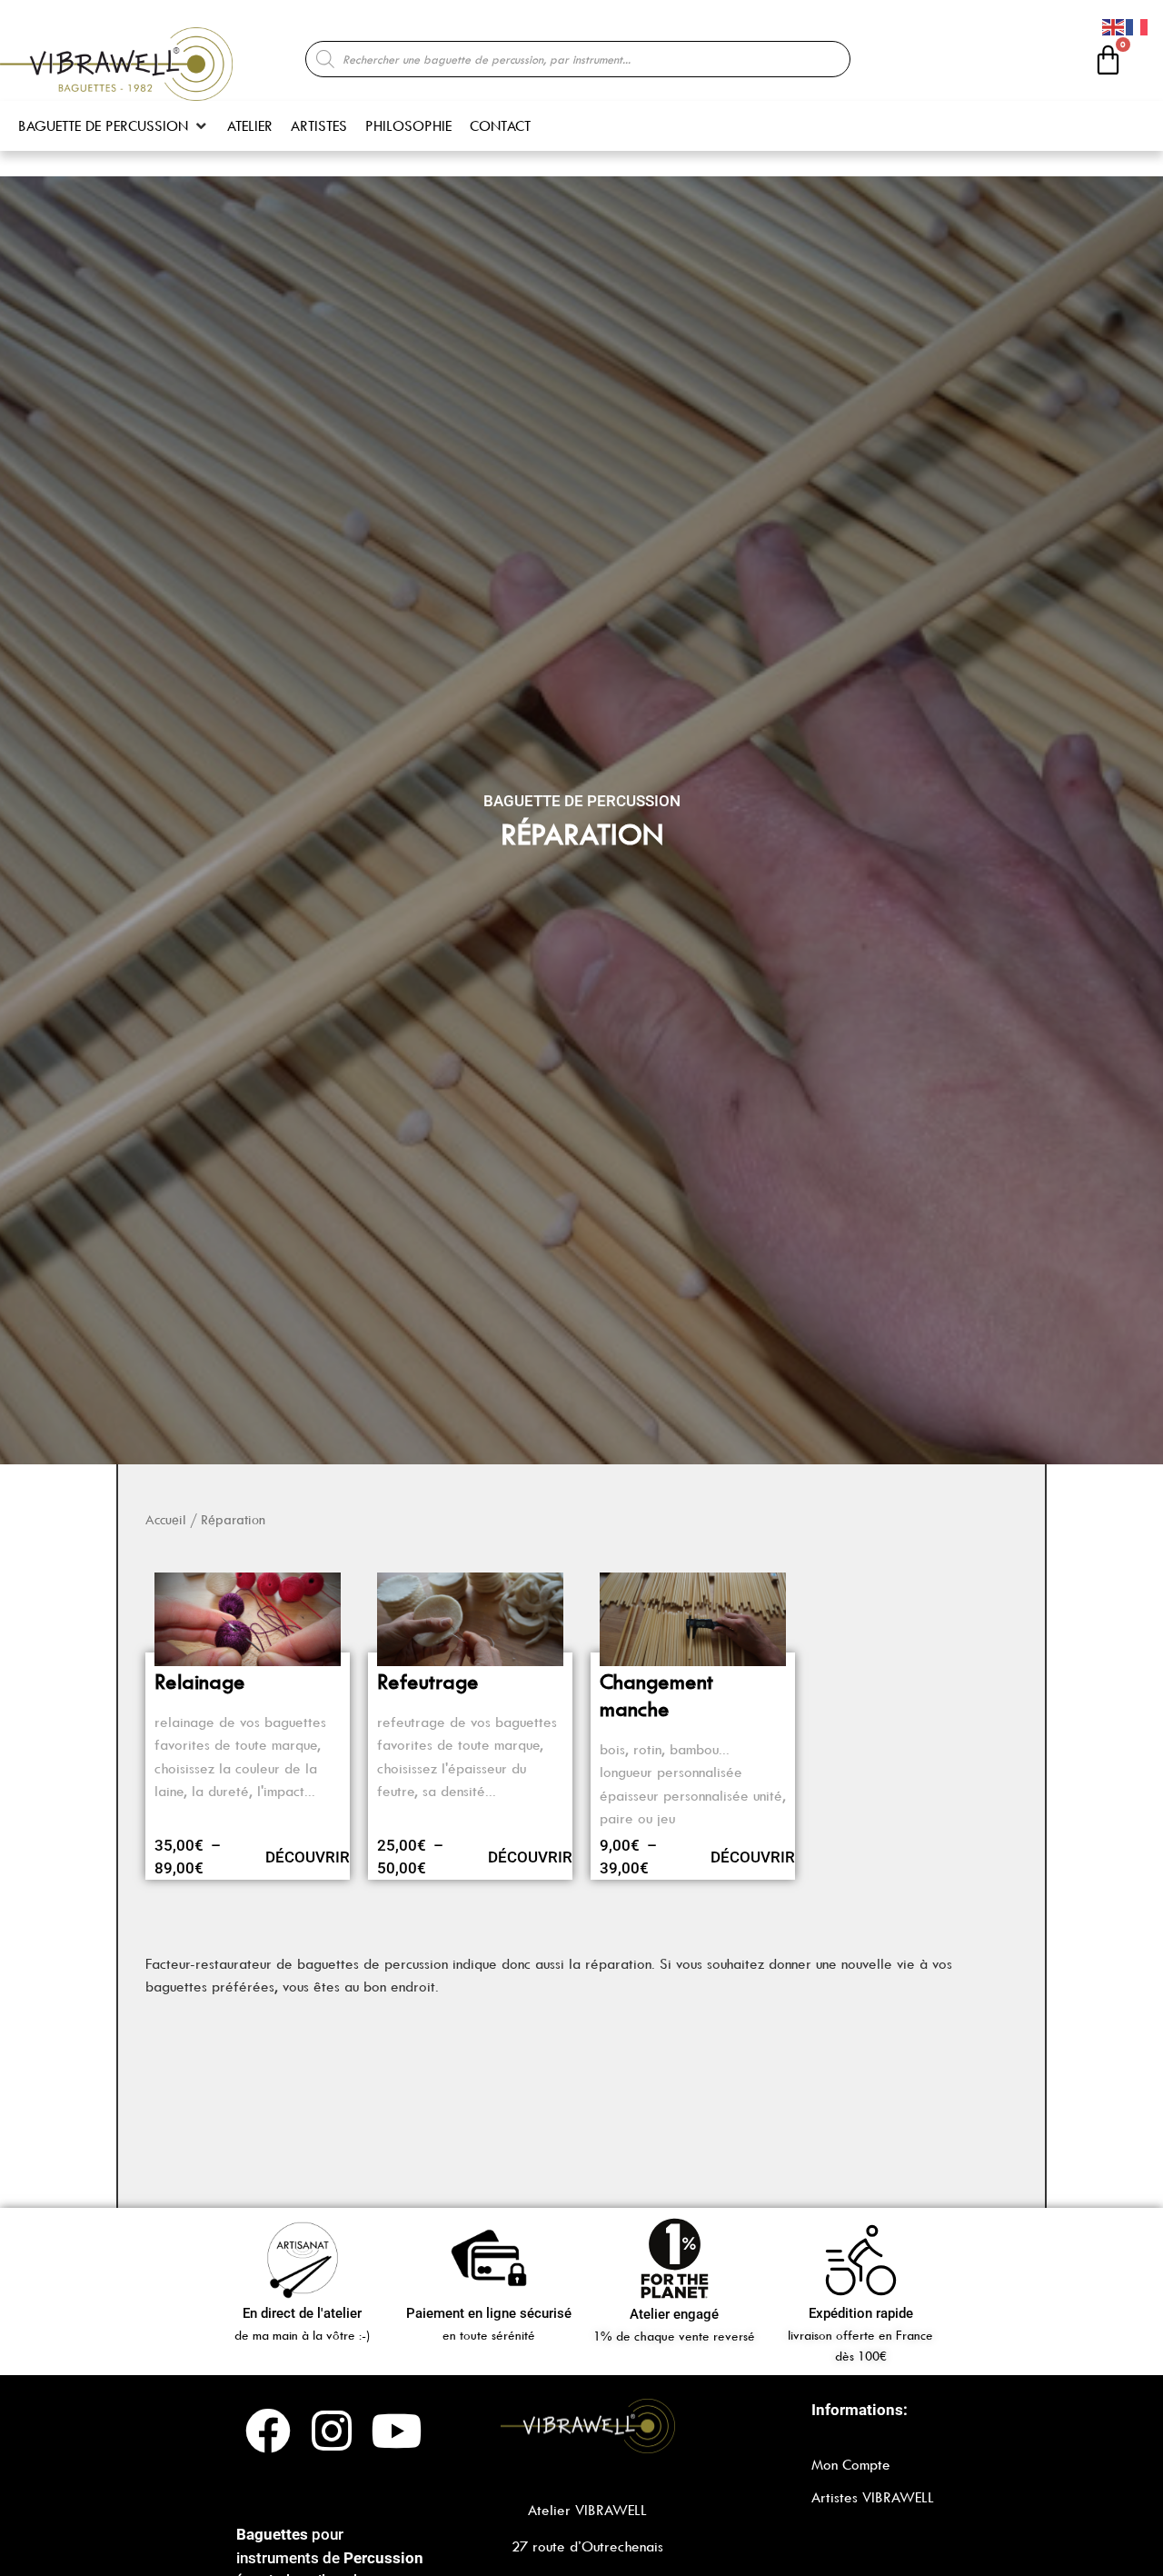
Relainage (200, 1682)
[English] (1114, 25)
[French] (1138, 25)
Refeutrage (428, 1682)
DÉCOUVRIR (308, 1857)
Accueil (166, 1520)
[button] (114, 126)
